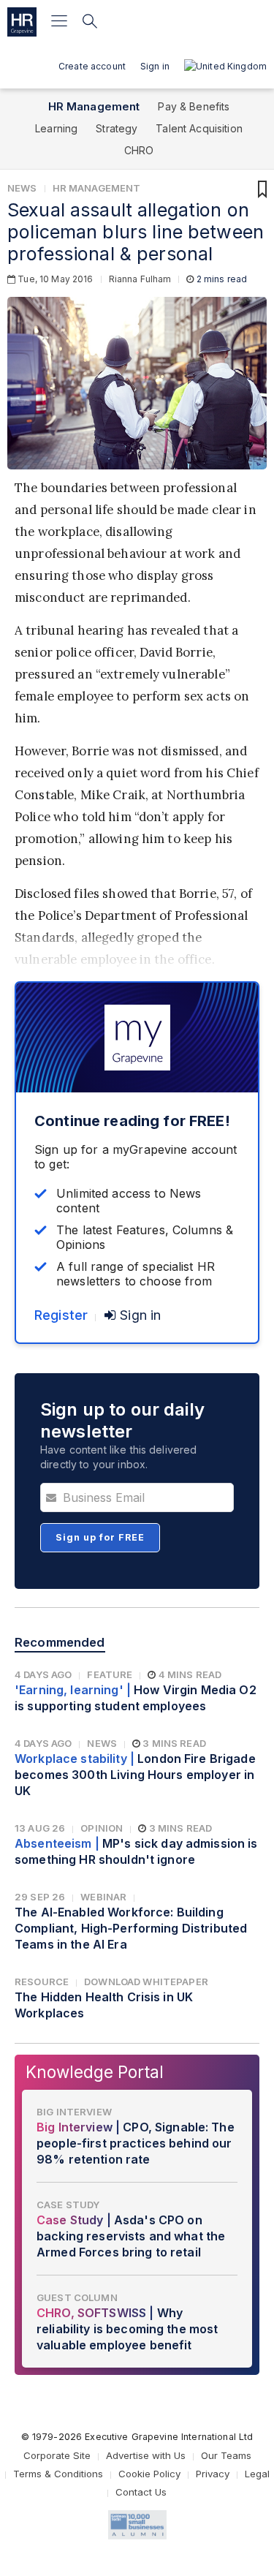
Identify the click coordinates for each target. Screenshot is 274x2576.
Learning (56, 128)
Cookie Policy (149, 2474)
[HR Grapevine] (22, 22)
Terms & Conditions (58, 2474)
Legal (257, 2474)
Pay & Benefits (194, 106)
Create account (92, 66)
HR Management (94, 106)
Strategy (117, 128)
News (22, 188)
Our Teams (226, 2455)
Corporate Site (57, 2455)
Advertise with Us (146, 2455)
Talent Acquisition (199, 128)
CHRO (139, 150)
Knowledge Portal (95, 2072)
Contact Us (141, 2492)
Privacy (213, 2474)
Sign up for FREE (100, 1537)
